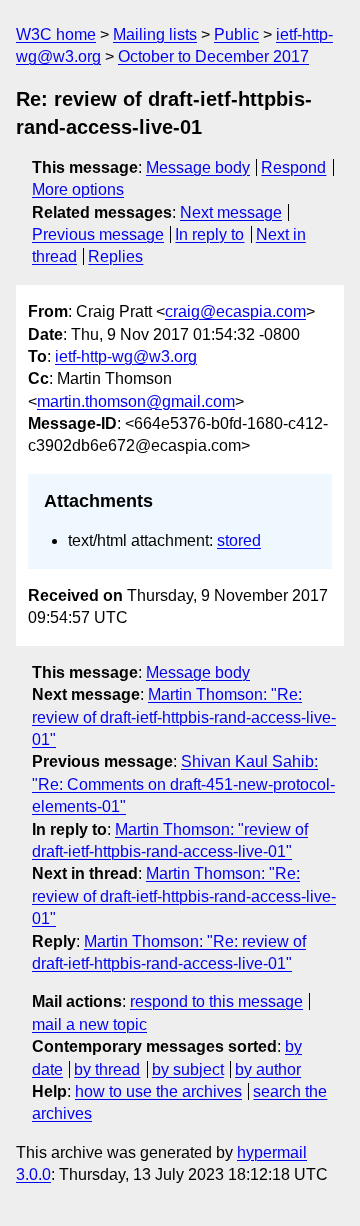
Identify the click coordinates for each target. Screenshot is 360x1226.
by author (268, 1069)
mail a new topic (89, 1024)
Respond (293, 167)
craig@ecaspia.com (235, 311)
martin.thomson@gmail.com (136, 401)
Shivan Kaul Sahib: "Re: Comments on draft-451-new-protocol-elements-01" (183, 784)
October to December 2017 (213, 56)
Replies (115, 256)
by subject (188, 1069)
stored (239, 540)
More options (78, 189)
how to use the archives (158, 1091)
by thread (107, 1069)
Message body (198, 167)
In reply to (209, 234)
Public (236, 34)
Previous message (98, 234)
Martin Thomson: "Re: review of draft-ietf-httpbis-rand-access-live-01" (184, 717)
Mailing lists (155, 34)
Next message (231, 212)
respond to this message (216, 1001)
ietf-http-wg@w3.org (126, 356)
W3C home (56, 34)
